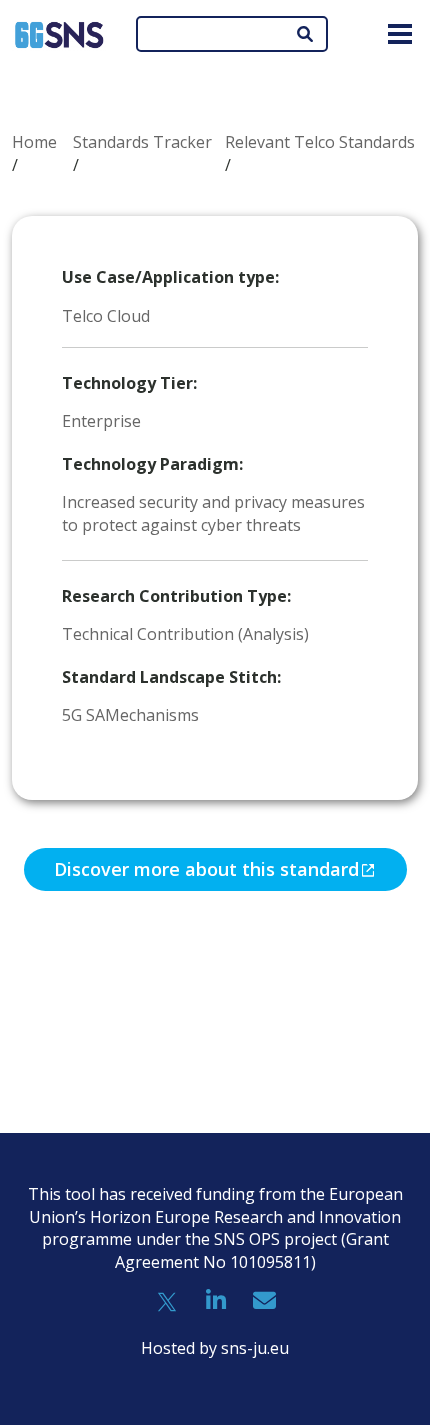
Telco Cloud (106, 316)
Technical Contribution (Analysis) (185, 634)
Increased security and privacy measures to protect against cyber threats (213, 513)
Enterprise (101, 421)
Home (34, 142)
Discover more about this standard (206, 869)
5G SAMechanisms (130, 715)
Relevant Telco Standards (320, 142)
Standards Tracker (142, 142)
